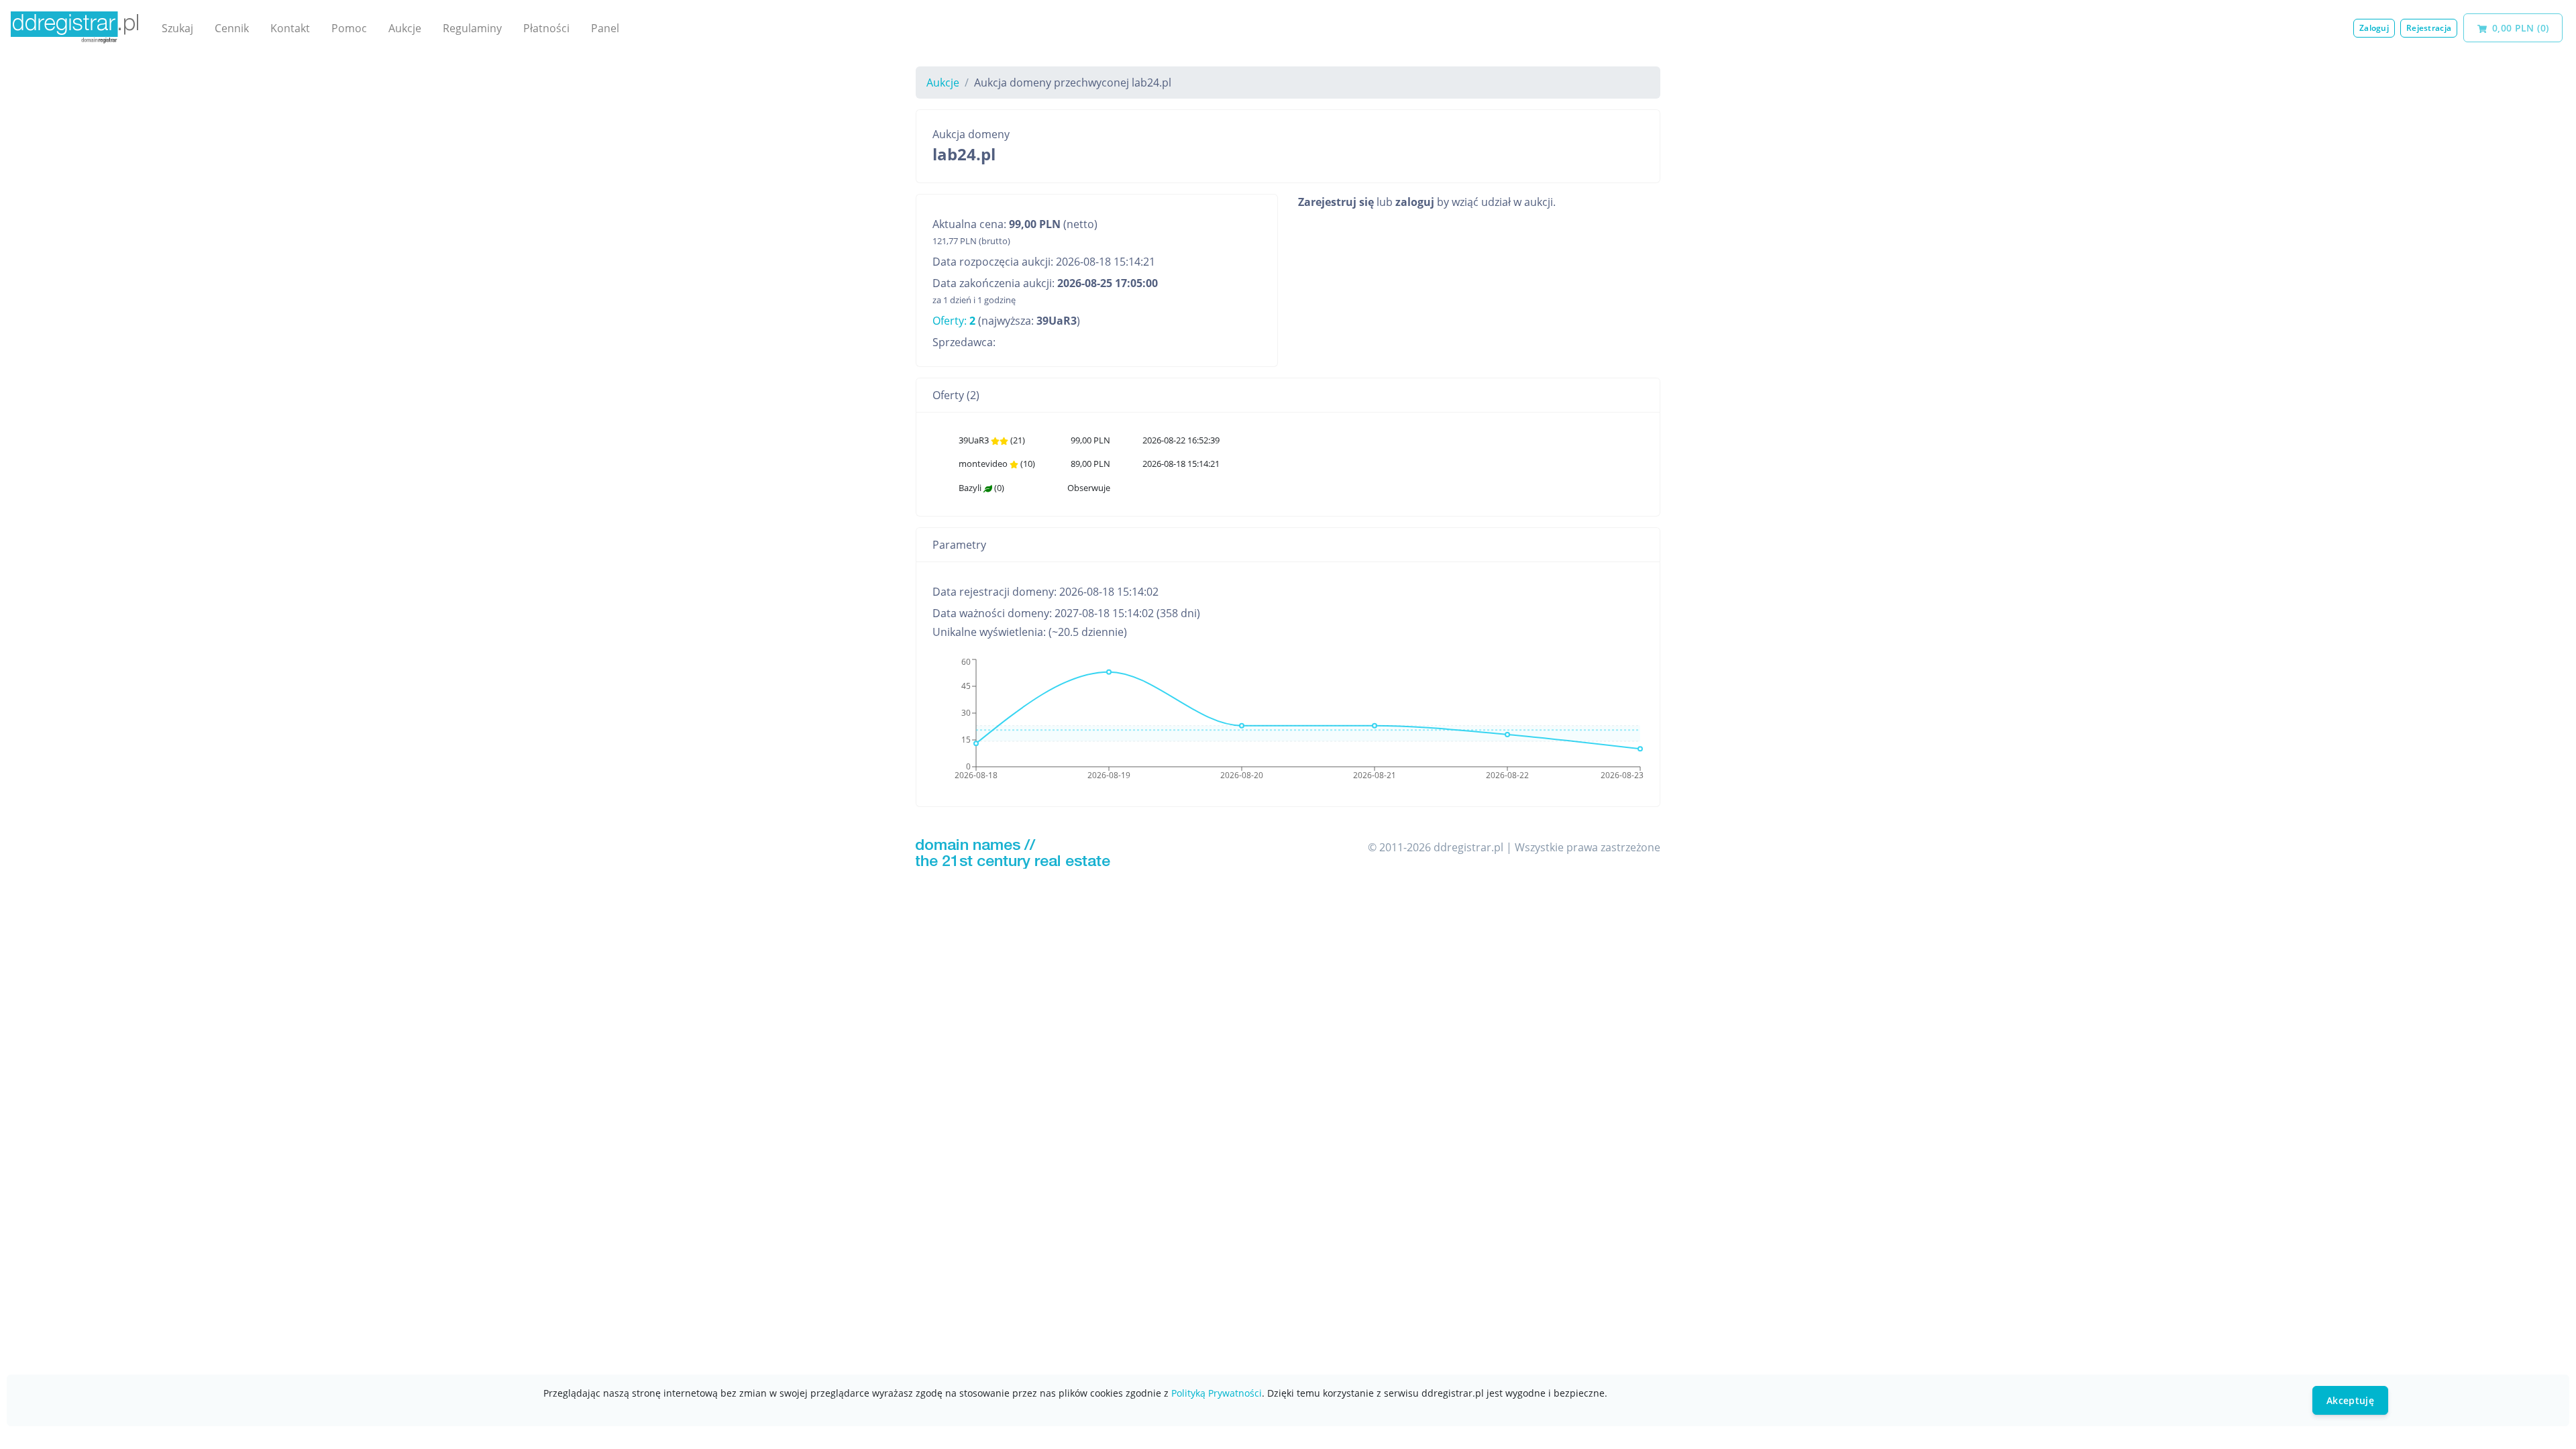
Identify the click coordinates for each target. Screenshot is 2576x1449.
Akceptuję (2350, 1400)
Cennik (232, 28)
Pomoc (349, 28)
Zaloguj (2374, 28)
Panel (605, 28)
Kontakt (290, 28)
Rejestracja (2429, 28)
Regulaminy (472, 28)
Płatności (546, 28)
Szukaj (177, 28)
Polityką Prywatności (1217, 1393)
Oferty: (954, 321)
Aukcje (405, 28)
